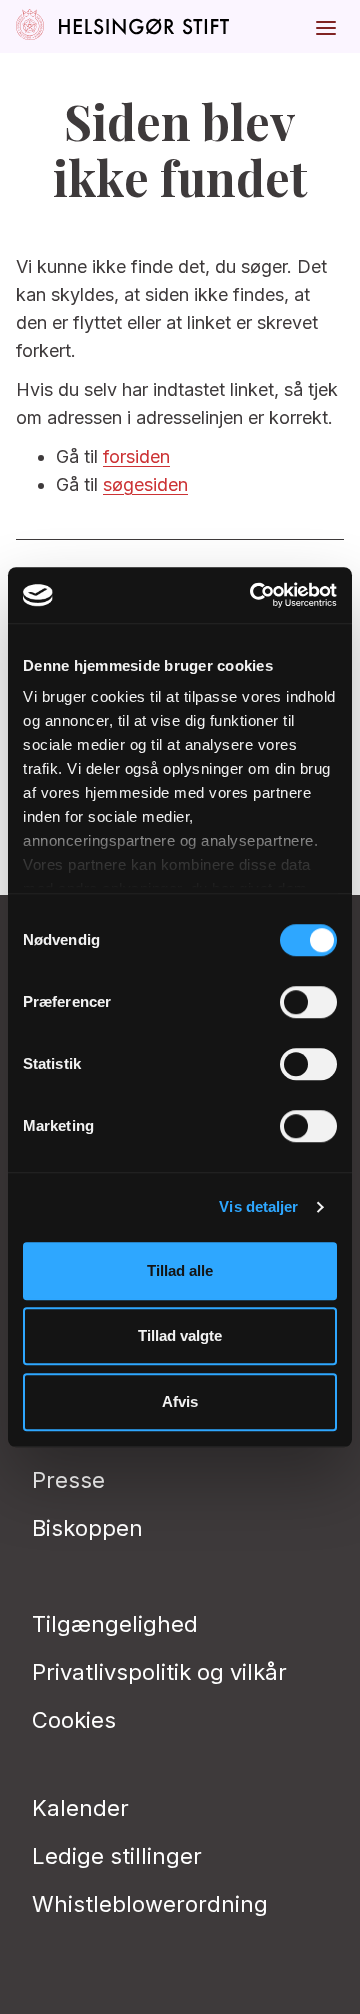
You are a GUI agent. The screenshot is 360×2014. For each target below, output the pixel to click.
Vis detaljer (258, 1206)
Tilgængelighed (115, 1624)
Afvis (180, 1401)
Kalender (80, 1808)
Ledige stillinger (117, 1856)
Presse (68, 1480)
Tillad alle (180, 1270)
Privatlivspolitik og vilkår (159, 1672)
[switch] (308, 1002)
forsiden (136, 456)
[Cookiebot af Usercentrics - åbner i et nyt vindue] (254, 595)
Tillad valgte (180, 1335)
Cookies (74, 1720)
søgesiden (145, 484)
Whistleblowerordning (150, 1904)
